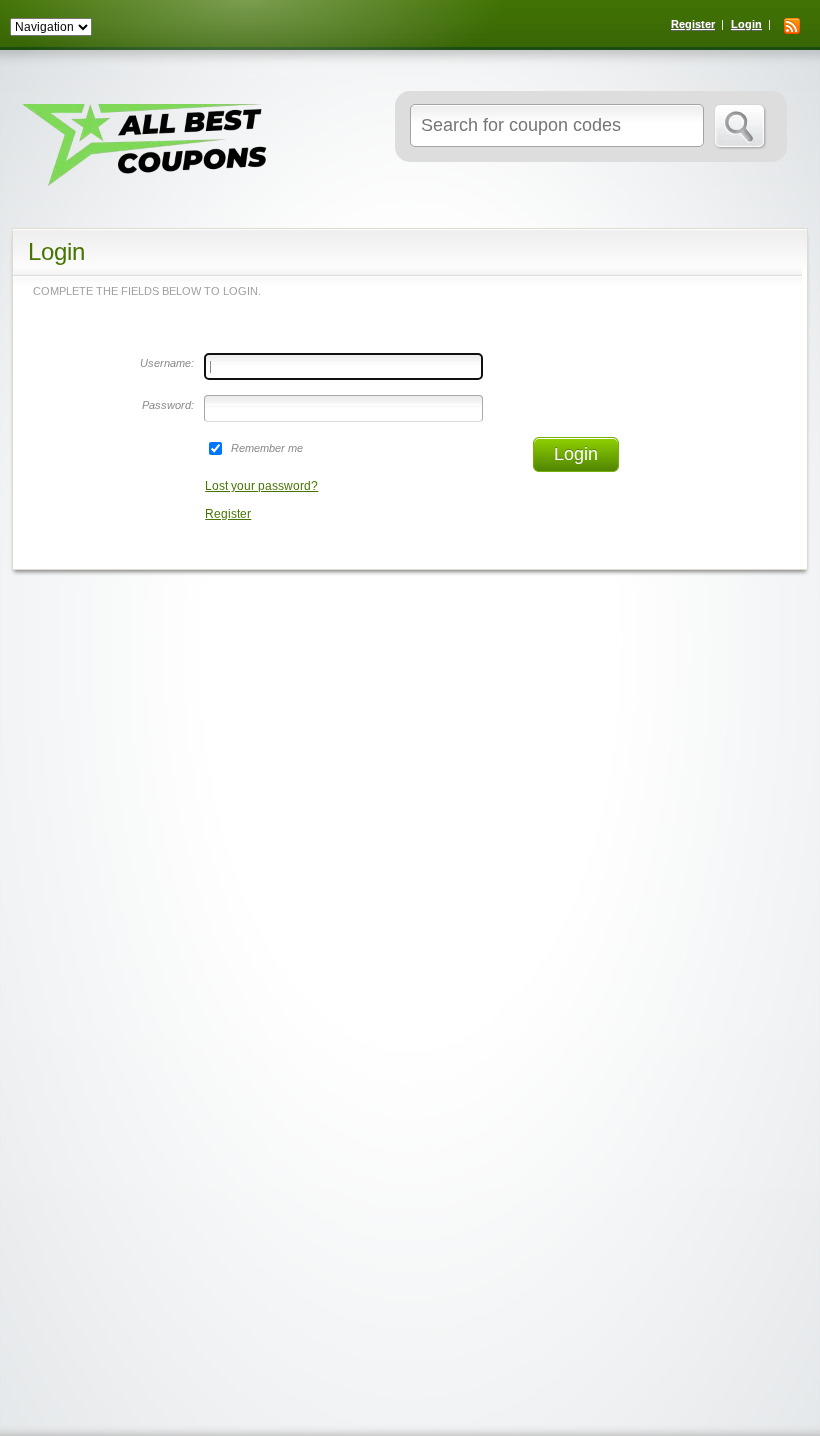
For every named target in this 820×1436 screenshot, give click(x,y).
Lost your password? (261, 486)
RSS (792, 26)
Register (693, 24)
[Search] (740, 127)
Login (746, 24)
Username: (167, 363)
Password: (168, 405)
